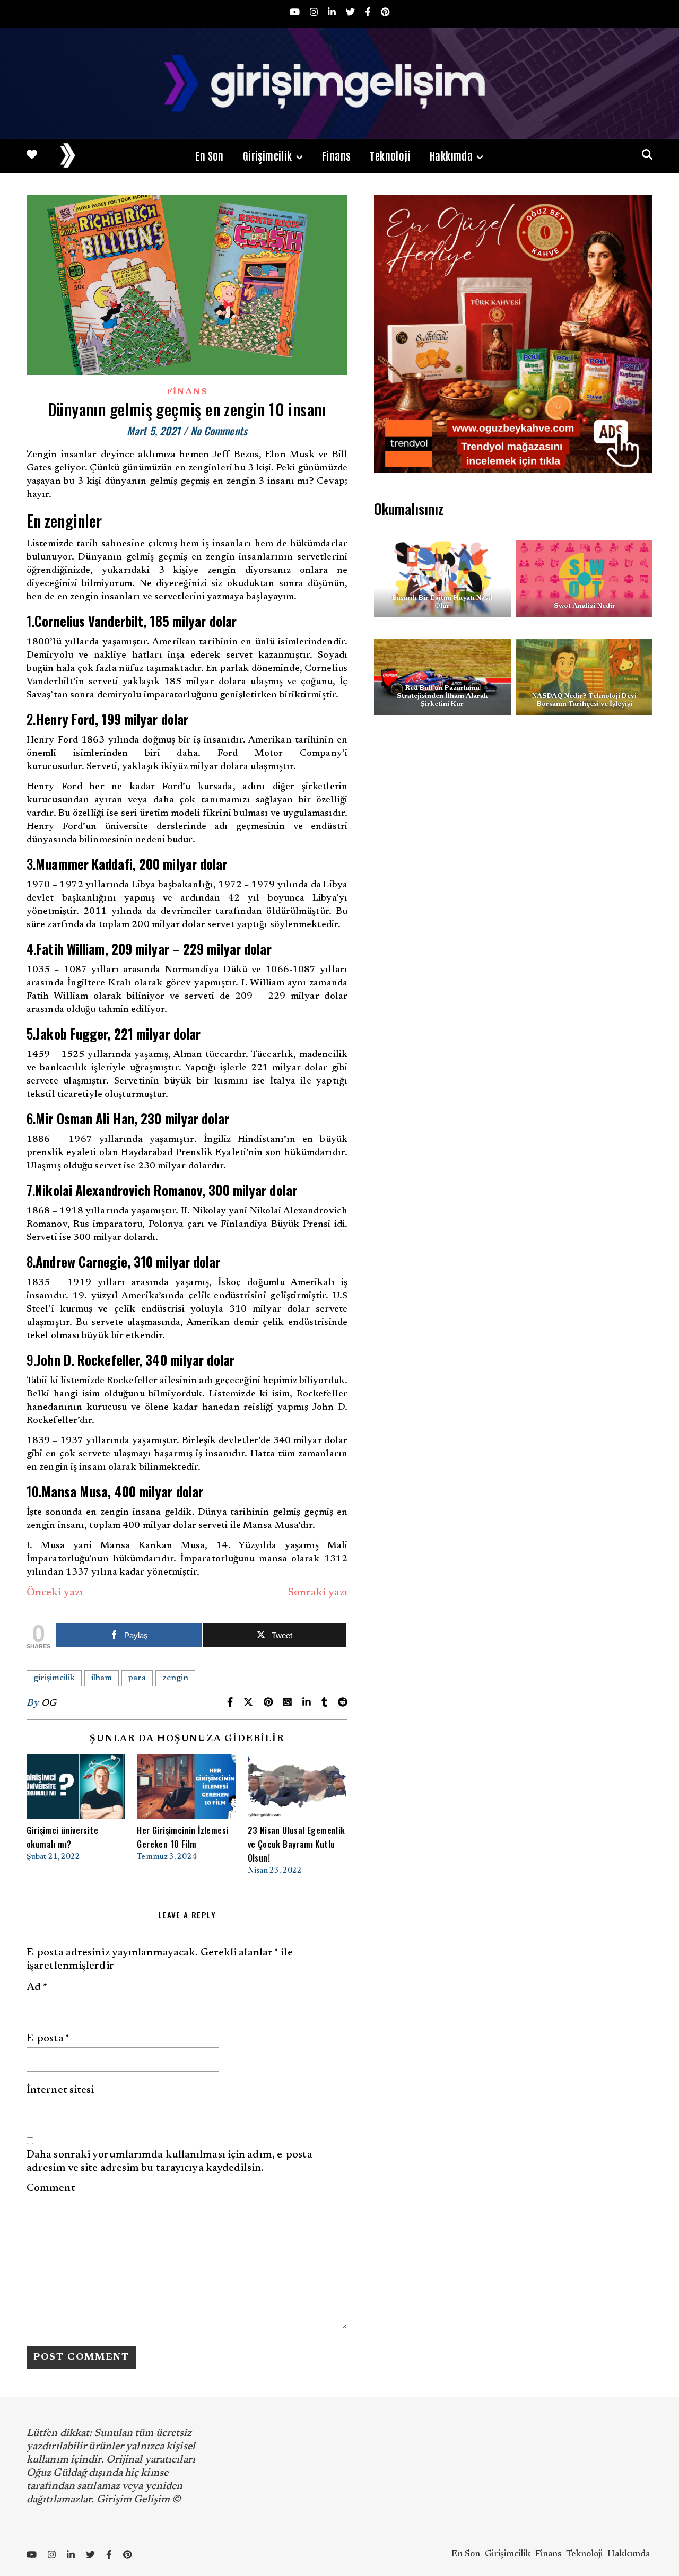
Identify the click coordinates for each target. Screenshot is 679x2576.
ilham (102, 1678)
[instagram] (315, 14)
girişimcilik (54, 1678)
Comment (51, 2188)
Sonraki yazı (318, 1593)
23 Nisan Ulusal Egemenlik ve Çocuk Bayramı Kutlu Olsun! (297, 1844)
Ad (37, 1987)
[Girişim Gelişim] (339, 83)
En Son (209, 155)
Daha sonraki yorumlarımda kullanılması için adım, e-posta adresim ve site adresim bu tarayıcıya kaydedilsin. (169, 2162)
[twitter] (351, 14)
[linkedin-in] (333, 14)
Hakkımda (451, 155)
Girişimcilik (268, 155)
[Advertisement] (513, 832)
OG (49, 1704)
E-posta (48, 2039)
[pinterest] (385, 14)
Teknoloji (390, 155)
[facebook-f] (369, 14)
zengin (175, 1678)
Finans (336, 155)
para (137, 1678)
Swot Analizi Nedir (584, 606)
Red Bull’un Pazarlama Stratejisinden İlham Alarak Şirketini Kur (442, 696)
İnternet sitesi (60, 2090)
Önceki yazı (55, 1593)
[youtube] (296, 14)
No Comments (219, 431)
